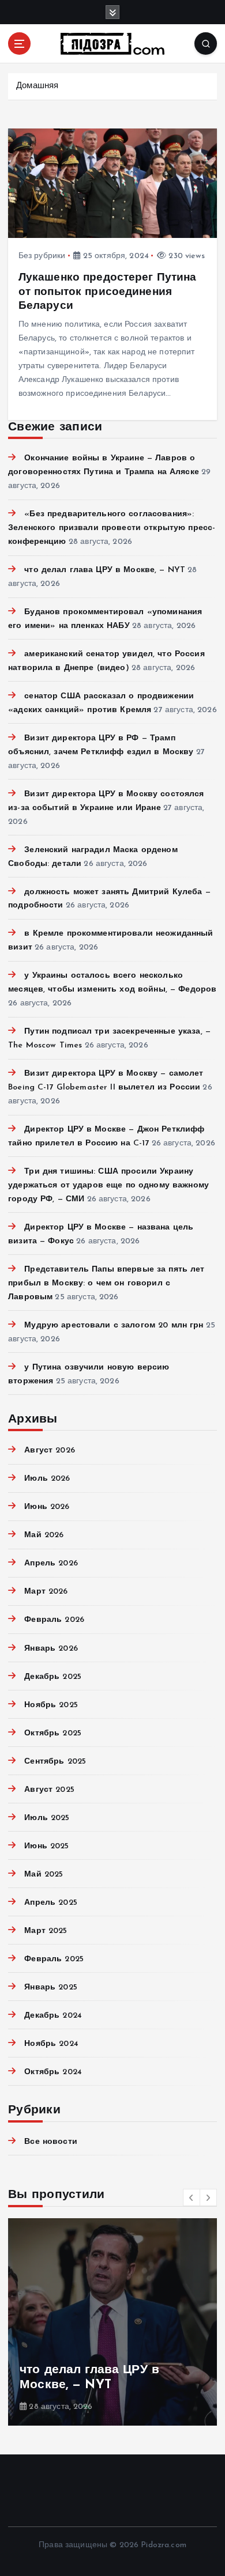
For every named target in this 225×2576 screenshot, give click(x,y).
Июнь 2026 (47, 1507)
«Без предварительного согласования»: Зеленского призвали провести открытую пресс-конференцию (112, 528)
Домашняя (37, 86)
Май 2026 (44, 1535)
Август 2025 (49, 1790)
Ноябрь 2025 (51, 1705)
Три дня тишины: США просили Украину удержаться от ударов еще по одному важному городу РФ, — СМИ (108, 1185)
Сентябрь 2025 (55, 1762)
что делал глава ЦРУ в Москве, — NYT (105, 570)
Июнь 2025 (46, 1846)
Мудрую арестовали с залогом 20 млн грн (114, 1325)
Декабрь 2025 (53, 1677)
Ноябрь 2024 (51, 2044)
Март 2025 (46, 1931)
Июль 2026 (47, 1479)
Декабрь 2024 (53, 2016)
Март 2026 (46, 1592)
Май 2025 (44, 1875)
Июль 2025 (47, 1818)
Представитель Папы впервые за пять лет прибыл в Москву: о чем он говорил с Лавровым (106, 1283)
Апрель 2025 (51, 1903)
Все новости (51, 2142)
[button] (192, 2197)
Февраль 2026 (54, 1620)
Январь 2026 (51, 1649)
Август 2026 (50, 1450)
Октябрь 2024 (53, 2072)
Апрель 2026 (51, 1563)
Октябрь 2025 (53, 1733)
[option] (112, 2322)
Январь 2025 (51, 1987)
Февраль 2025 (54, 1959)
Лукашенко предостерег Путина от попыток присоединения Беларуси (108, 292)
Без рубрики (42, 256)
